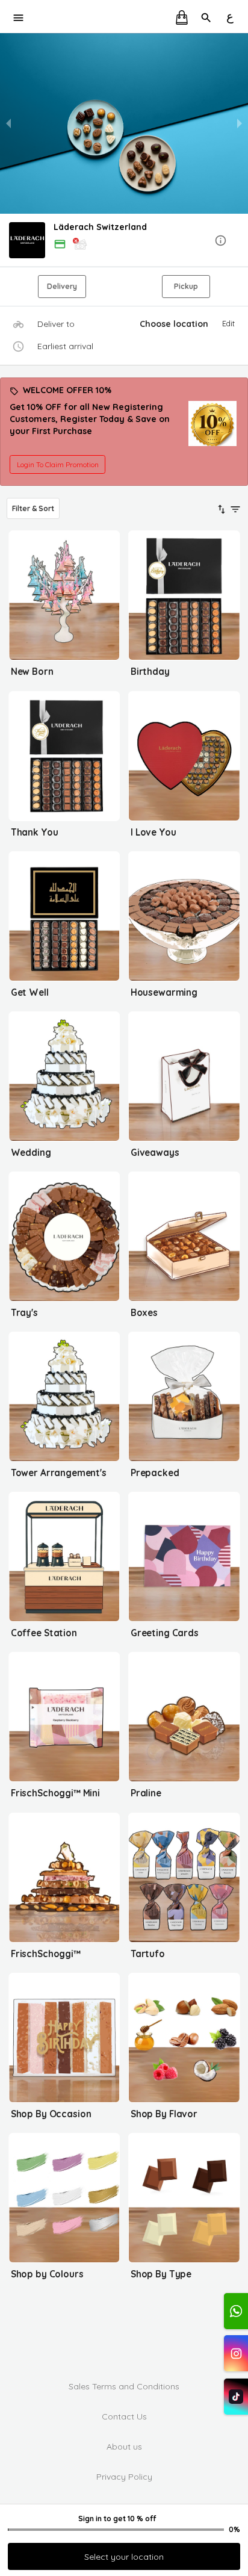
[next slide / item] (240, 123)
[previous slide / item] (8, 123)
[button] (124, 241)
